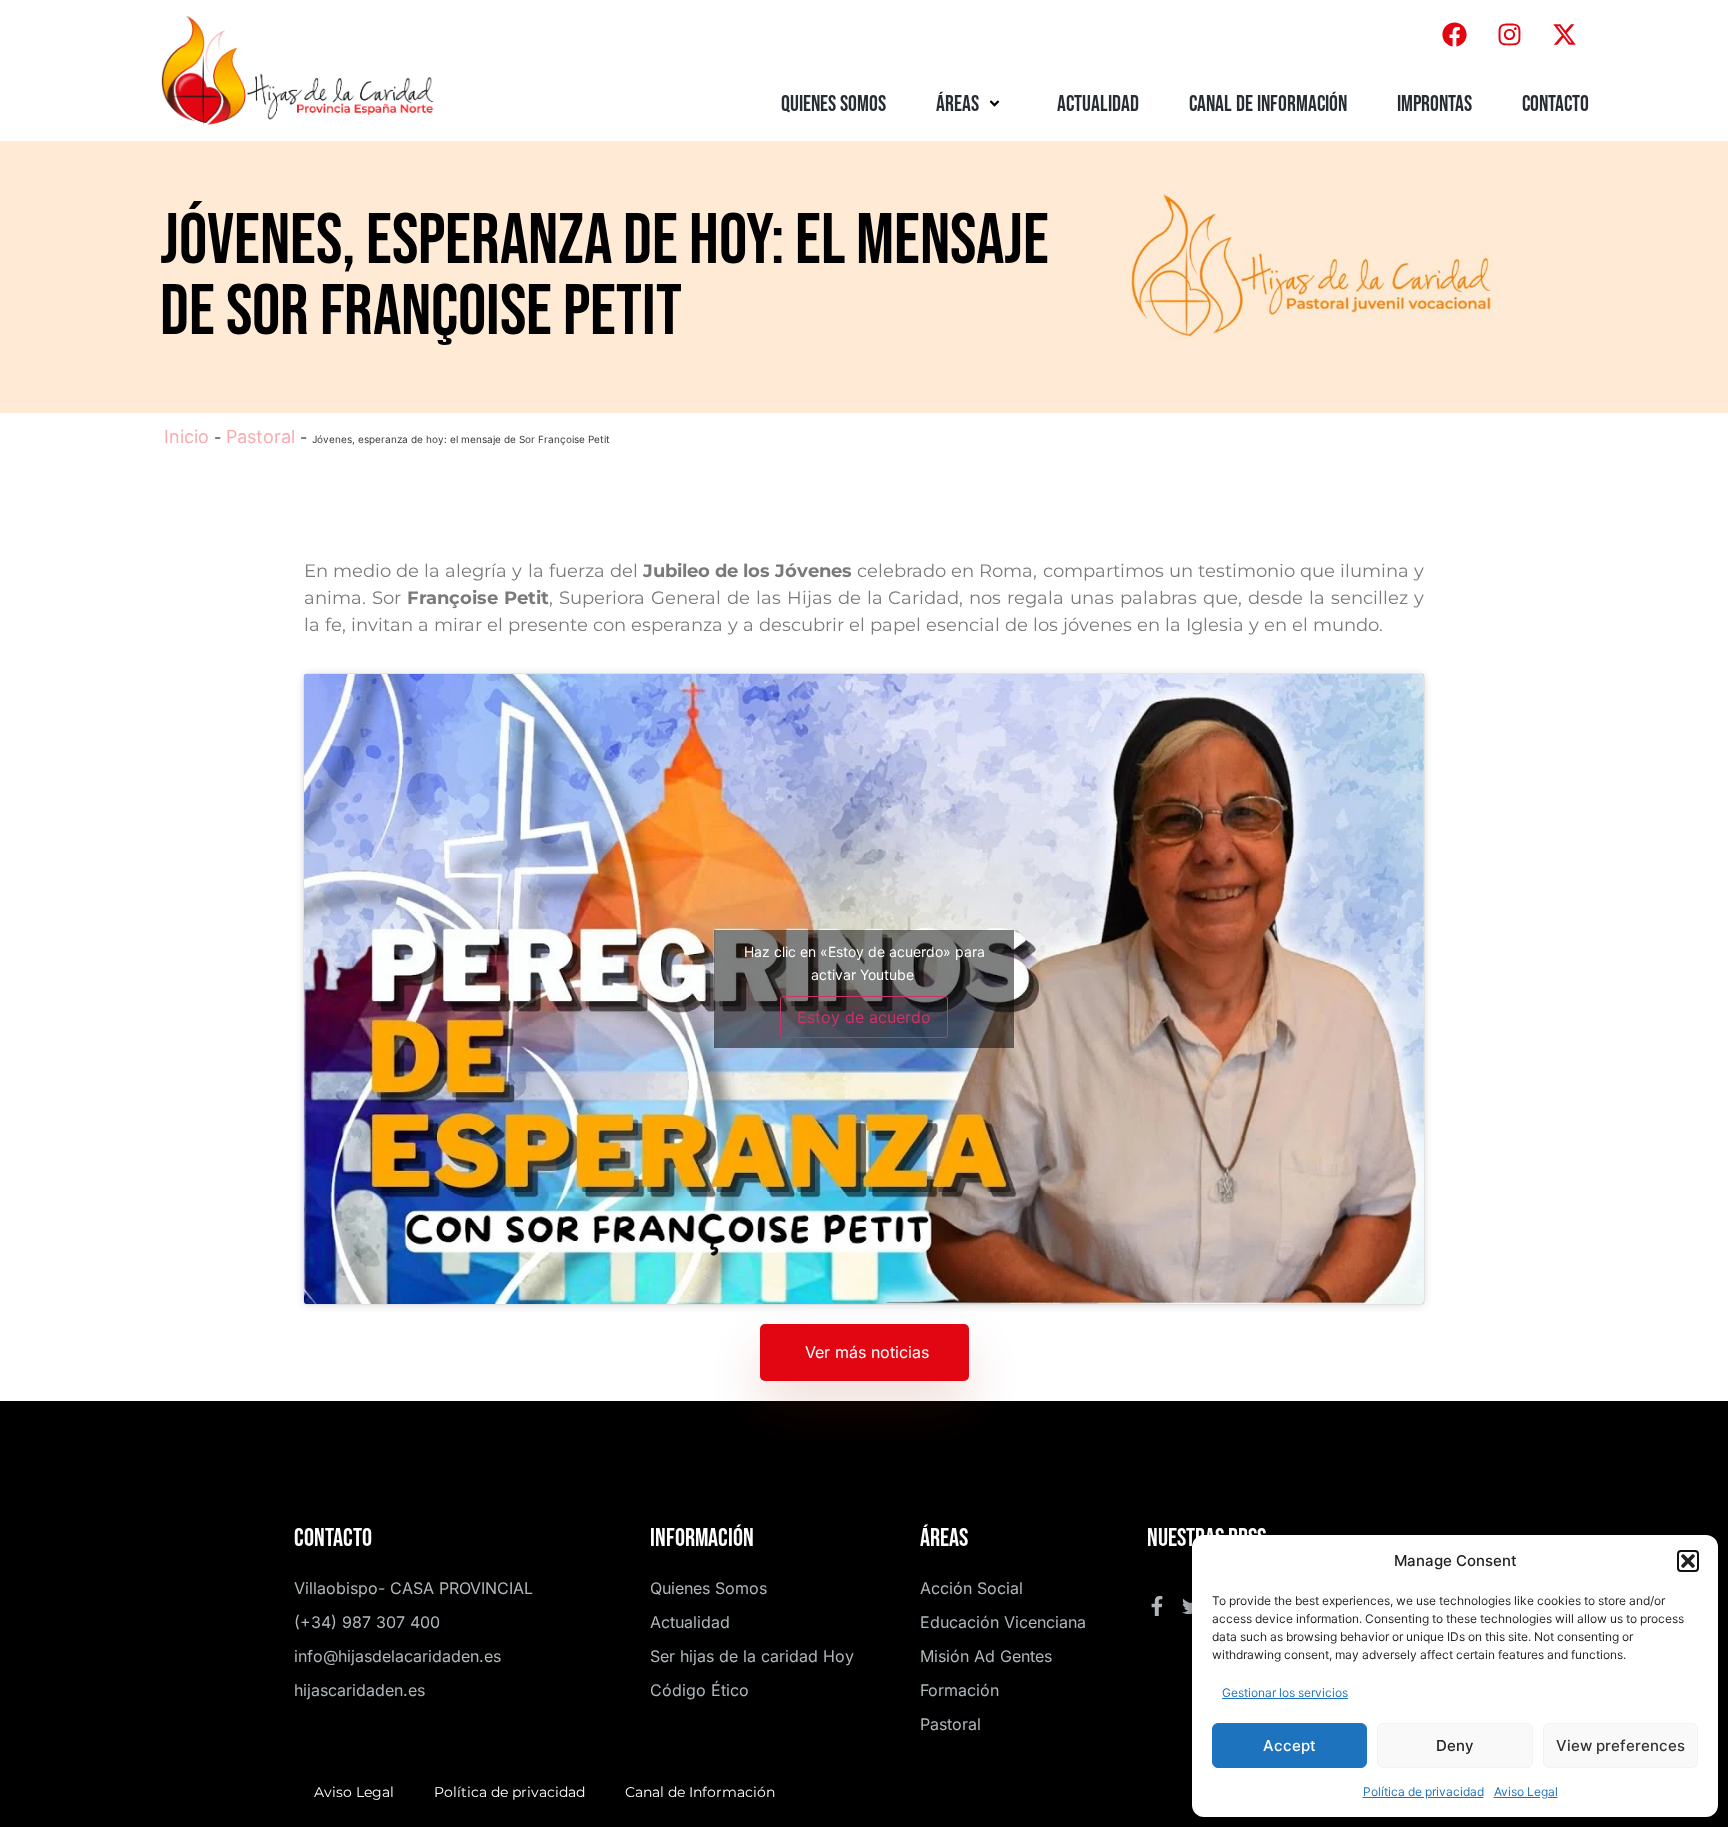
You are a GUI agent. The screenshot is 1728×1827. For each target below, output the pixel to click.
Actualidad (1098, 104)
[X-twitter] (1564, 35)
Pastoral (260, 436)
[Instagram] (1509, 35)
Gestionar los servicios (1285, 1692)
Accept (1289, 1745)
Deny (1455, 1745)
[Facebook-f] (1157, 1606)
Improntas (1434, 104)
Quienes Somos (833, 104)
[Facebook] (1454, 35)
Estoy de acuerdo (864, 1017)
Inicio (186, 436)
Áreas (957, 104)
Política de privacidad (1423, 1791)
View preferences (1620, 1745)
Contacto (1555, 104)
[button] (1688, 1561)
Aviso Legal (1526, 1791)
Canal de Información (1268, 104)
